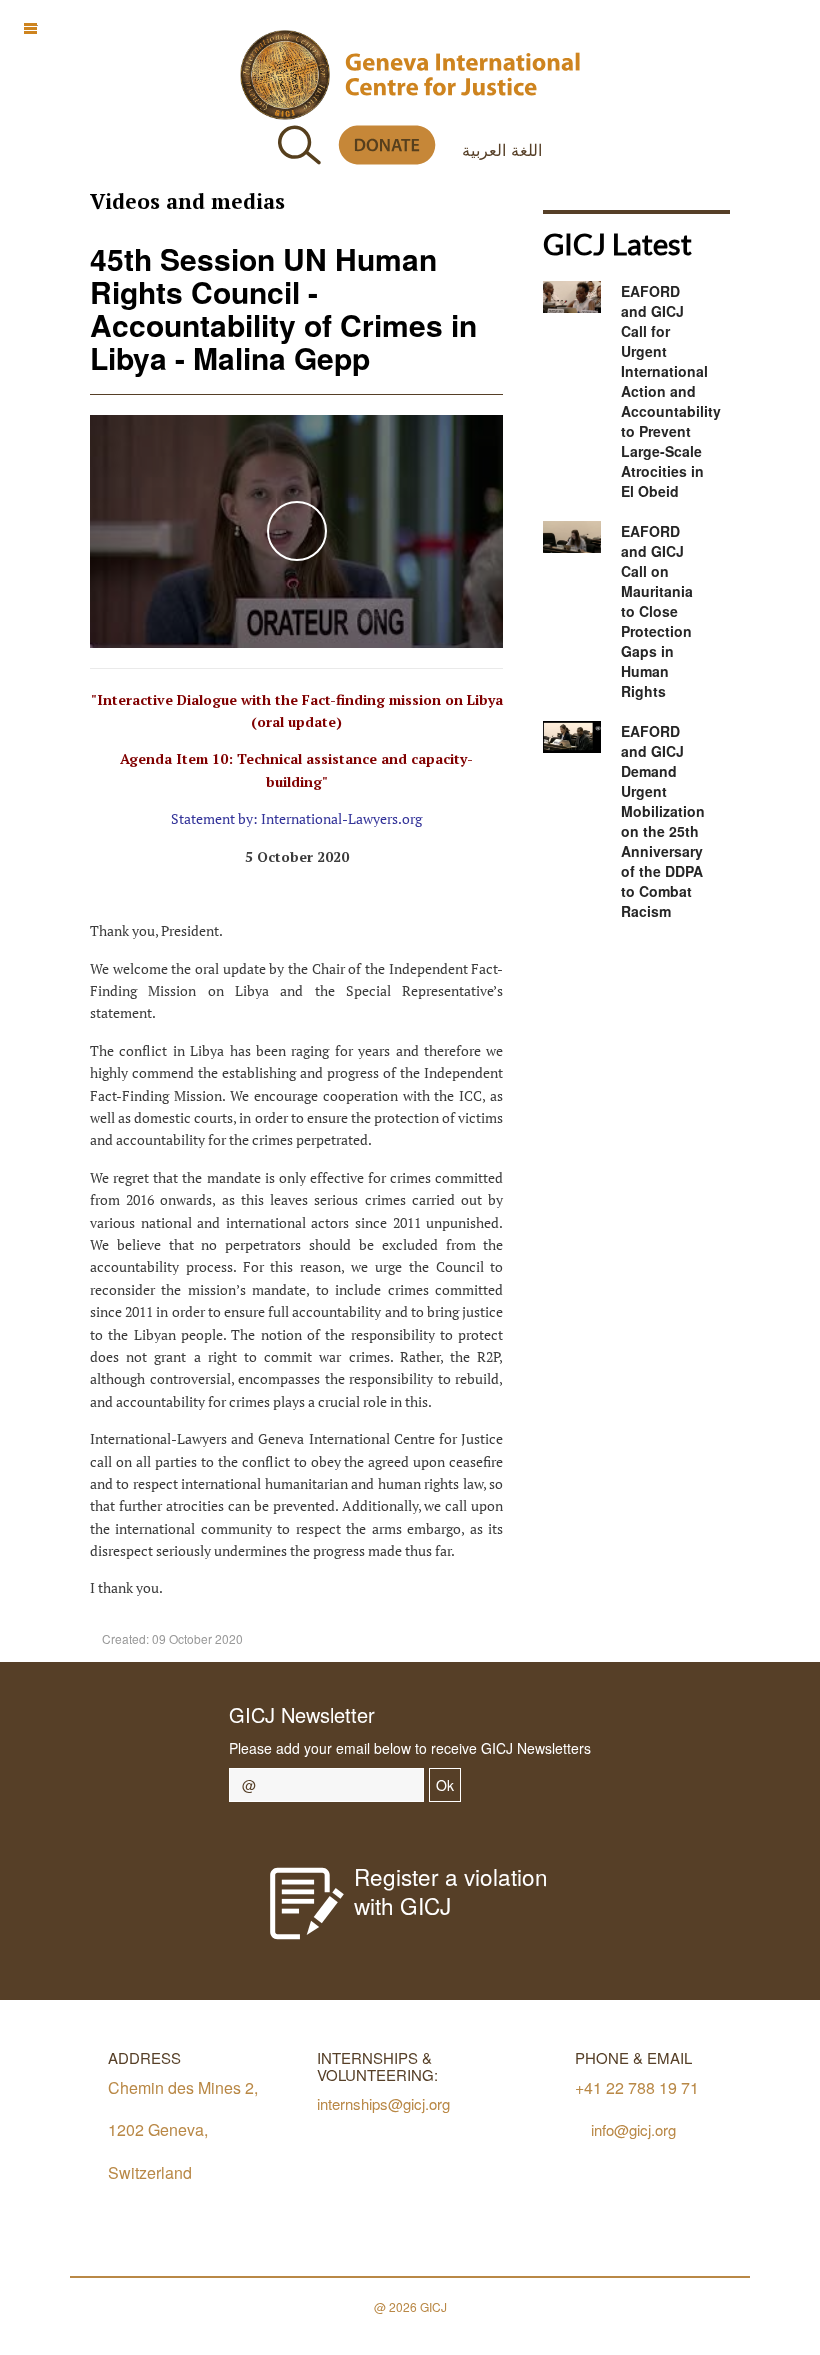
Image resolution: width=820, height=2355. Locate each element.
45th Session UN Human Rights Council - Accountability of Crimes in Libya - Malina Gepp (283, 308)
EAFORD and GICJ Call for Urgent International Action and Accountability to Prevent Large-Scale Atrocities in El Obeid (671, 391)
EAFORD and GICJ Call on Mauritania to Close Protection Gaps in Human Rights (657, 611)
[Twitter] (601, 991)
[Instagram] (691, 991)
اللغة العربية (502, 149)
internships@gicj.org (383, 2103)
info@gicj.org (633, 2129)
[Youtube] (646, 991)
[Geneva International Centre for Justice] (285, 75)
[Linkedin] (736, 991)
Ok (445, 1785)
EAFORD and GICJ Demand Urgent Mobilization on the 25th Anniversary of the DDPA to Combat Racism (663, 821)
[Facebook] (556, 991)
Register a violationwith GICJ (451, 1890)
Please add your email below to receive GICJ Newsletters (410, 1748)
